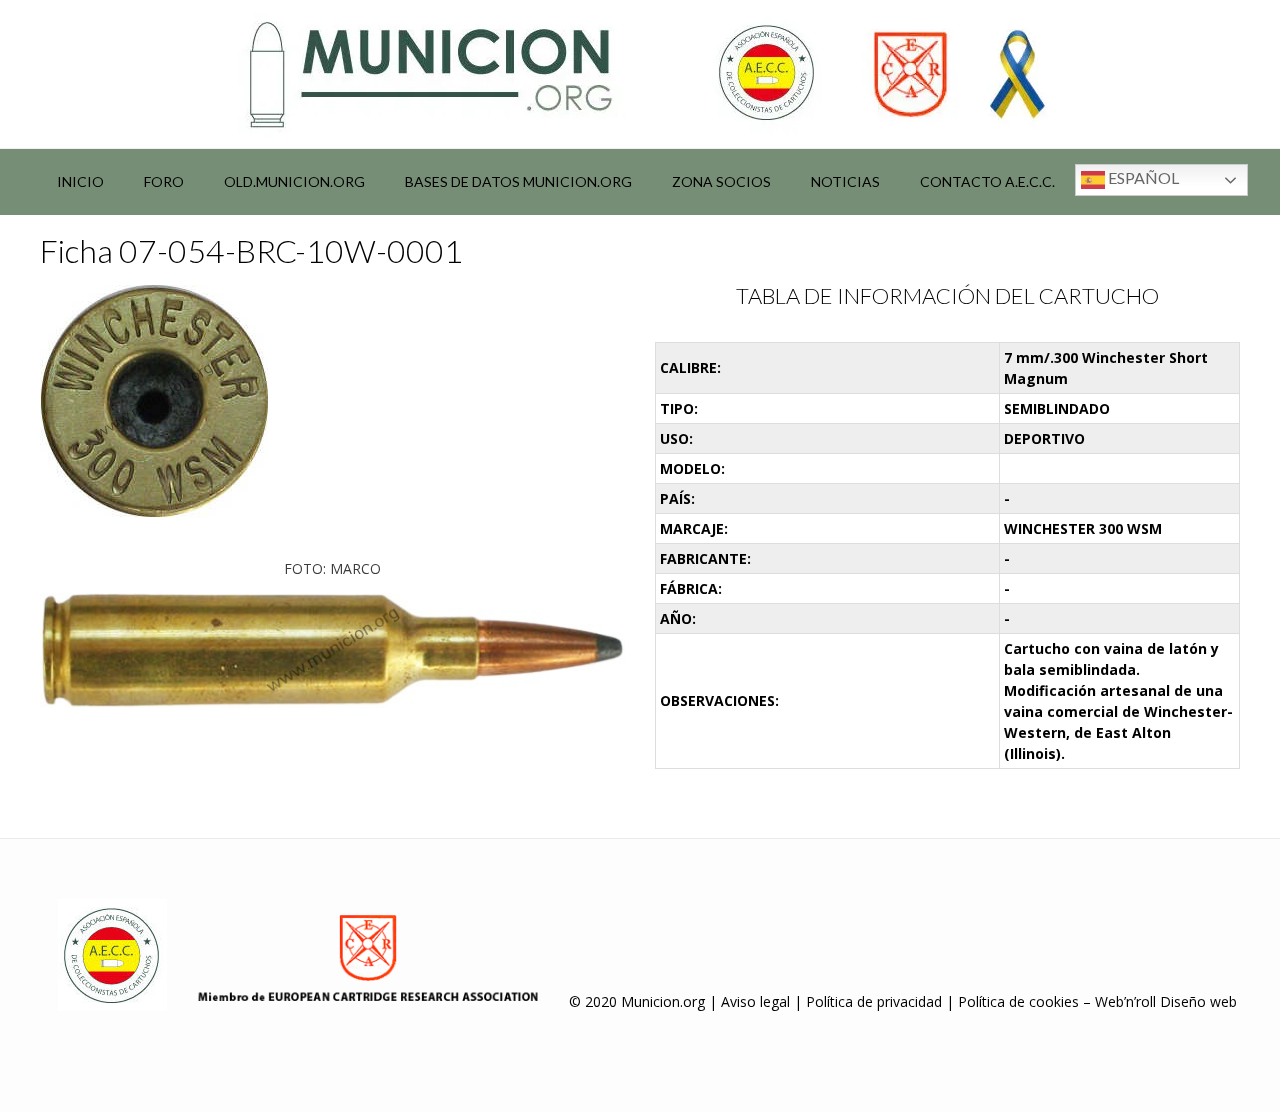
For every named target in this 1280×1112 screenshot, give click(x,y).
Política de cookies (1018, 1001)
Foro (164, 181)
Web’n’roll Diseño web (1166, 1001)
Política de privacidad (874, 1001)
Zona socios (721, 181)
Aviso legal (755, 1001)
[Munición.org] (640, 74)
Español (1142, 177)
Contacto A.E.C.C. (987, 181)
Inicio (80, 181)
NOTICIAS (845, 181)
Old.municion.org (294, 181)
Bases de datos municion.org (518, 181)
